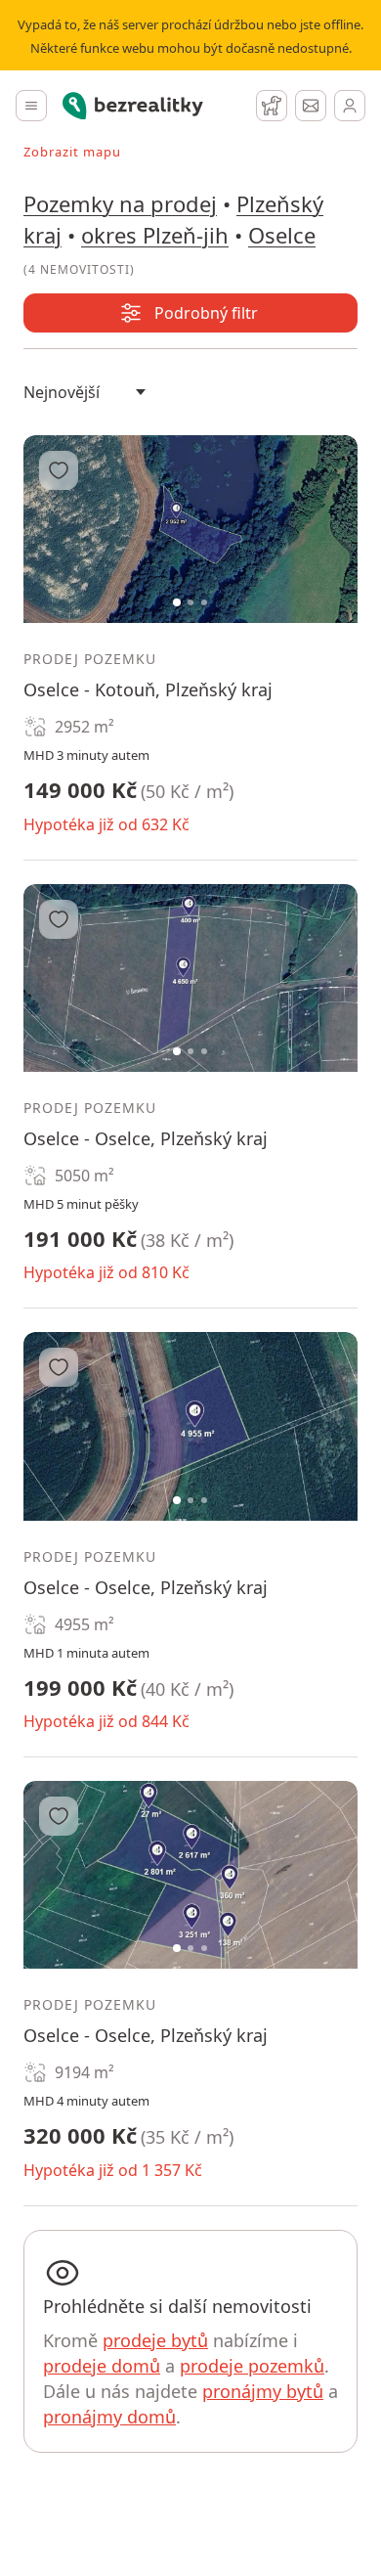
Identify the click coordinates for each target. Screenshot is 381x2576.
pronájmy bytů (263, 2391)
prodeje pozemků (252, 2366)
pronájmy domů (109, 2417)
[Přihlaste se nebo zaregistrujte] (350, 106)
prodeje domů (102, 2366)
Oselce (282, 235)
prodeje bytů (155, 2340)
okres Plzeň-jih (155, 235)
